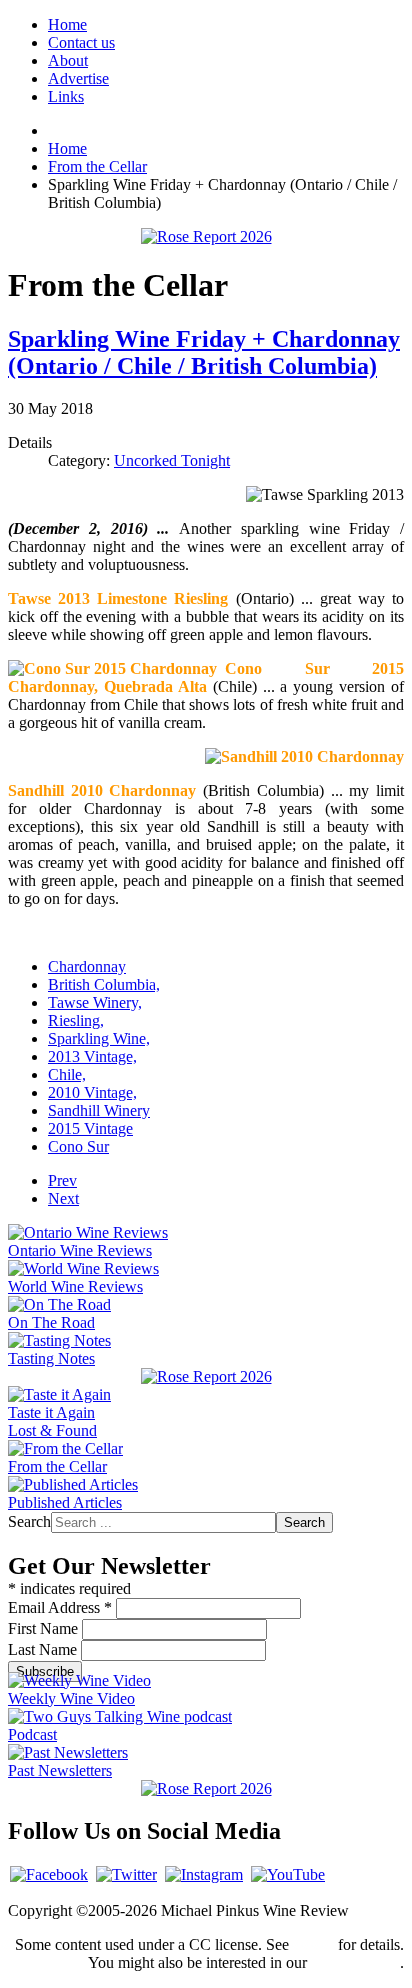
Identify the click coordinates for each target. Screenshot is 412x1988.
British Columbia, (104, 984)
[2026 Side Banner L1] (206, 1376)
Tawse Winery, (95, 1002)
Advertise (78, 78)
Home (67, 24)
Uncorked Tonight (172, 460)
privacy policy (355, 1962)
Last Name (44, 1649)
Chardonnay (87, 966)
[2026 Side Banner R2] (206, 1788)
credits (313, 1944)
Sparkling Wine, (99, 1038)
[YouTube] (288, 1874)
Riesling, (76, 1020)
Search (29, 1521)
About (68, 60)
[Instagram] (204, 1874)
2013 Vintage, (92, 1056)
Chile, (67, 1074)
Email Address (60, 1607)
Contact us (81, 42)
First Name (45, 1628)
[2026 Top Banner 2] (206, 236)
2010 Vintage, (92, 1092)
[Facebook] (49, 1874)
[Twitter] (126, 1874)
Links (66, 96)
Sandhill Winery (99, 1110)
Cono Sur (78, 1146)
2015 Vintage (90, 1128)
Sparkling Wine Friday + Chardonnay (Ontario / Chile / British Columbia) (204, 352)
